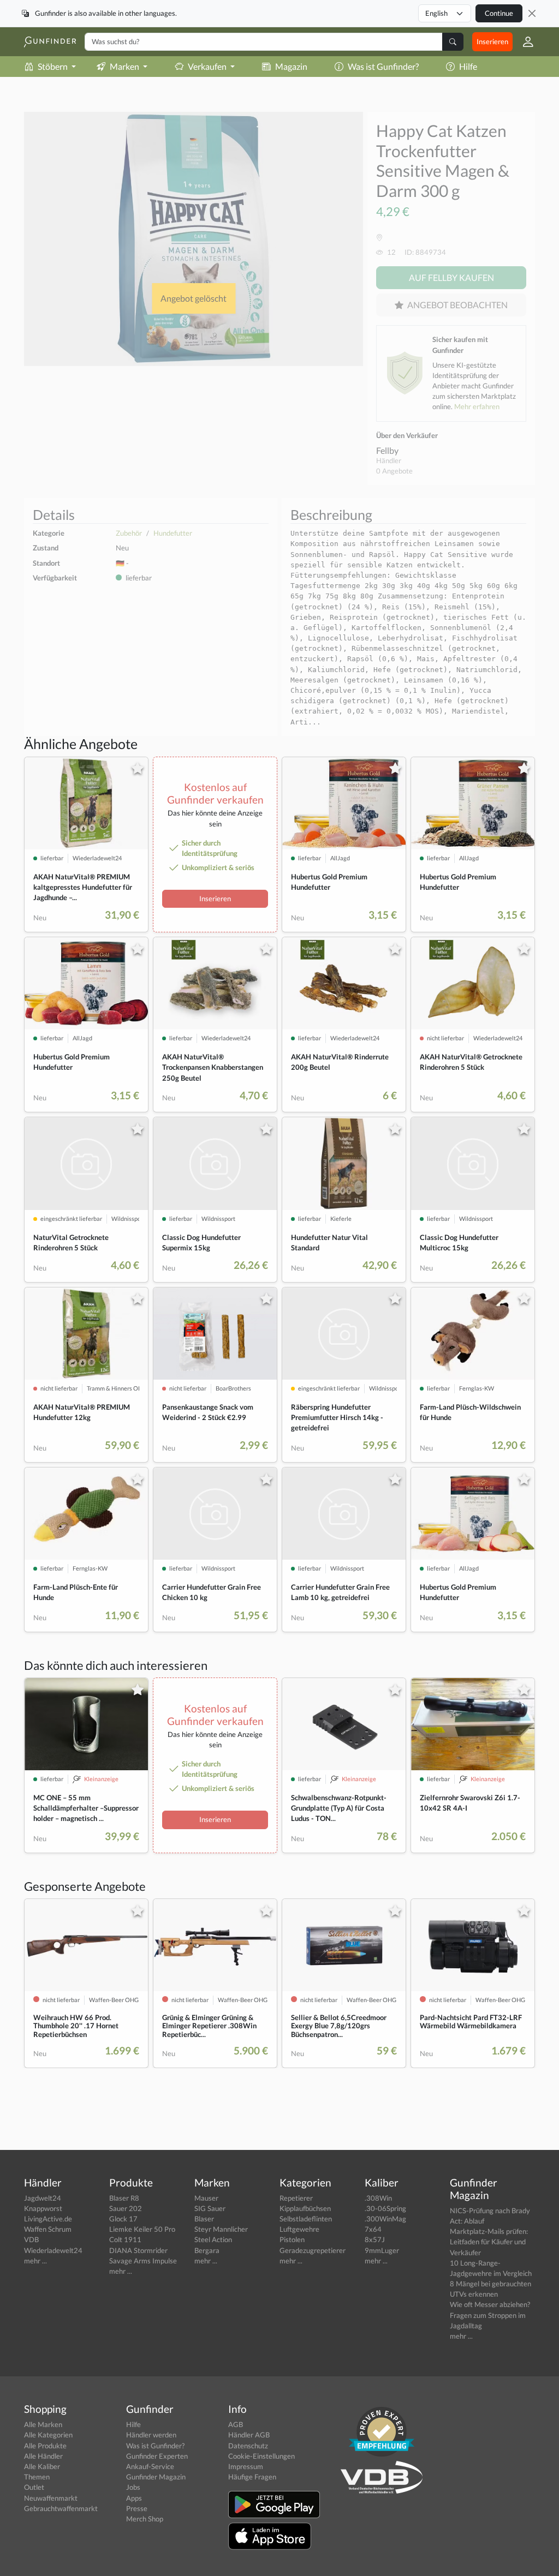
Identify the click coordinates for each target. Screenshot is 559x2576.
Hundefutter (173, 533)
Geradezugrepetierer (313, 2250)
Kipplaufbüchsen (305, 2208)
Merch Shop (145, 2519)
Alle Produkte (45, 2446)
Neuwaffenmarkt (51, 2498)
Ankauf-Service (150, 2466)
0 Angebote (394, 471)
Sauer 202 (126, 2208)
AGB (236, 2424)
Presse (137, 2508)
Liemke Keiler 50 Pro (142, 2229)
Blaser (204, 2219)
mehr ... (35, 2261)
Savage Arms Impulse (143, 2261)
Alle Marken (43, 2424)
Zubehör (129, 533)
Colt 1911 (125, 2239)
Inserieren (492, 41)
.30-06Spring (385, 2208)
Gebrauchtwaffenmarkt (61, 2508)
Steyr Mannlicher (221, 2229)
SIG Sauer (210, 2208)
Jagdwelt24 (43, 2198)
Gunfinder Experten (157, 2456)
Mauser (206, 2198)
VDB (31, 2239)
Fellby (387, 450)
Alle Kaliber (42, 2466)
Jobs (133, 2487)
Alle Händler (43, 2456)
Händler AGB (249, 2435)
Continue (499, 13)
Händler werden (151, 2435)
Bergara (207, 2250)
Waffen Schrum (48, 2229)
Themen (37, 2477)
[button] (524, 42)
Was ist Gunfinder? (383, 66)
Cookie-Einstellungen (261, 2456)
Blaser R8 (124, 2198)
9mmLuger (382, 2250)
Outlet (34, 2487)
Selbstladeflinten (306, 2219)
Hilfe (468, 66)
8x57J (375, 2239)
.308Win (378, 2198)
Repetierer (296, 2198)
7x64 (373, 2229)
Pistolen (292, 2239)
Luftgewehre (299, 2229)
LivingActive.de (48, 2219)
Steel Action (213, 2239)
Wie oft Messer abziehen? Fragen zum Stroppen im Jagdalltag (490, 2315)
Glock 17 (123, 2219)
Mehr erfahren (477, 406)
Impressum (246, 2466)
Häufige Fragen (252, 2477)
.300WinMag (385, 2219)
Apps (134, 2498)
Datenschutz (248, 2446)
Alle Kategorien (48, 2435)
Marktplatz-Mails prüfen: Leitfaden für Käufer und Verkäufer (489, 2242)
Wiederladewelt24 (53, 2250)
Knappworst (43, 2208)
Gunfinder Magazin (156, 2477)
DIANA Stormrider (138, 2250)
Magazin (291, 66)
